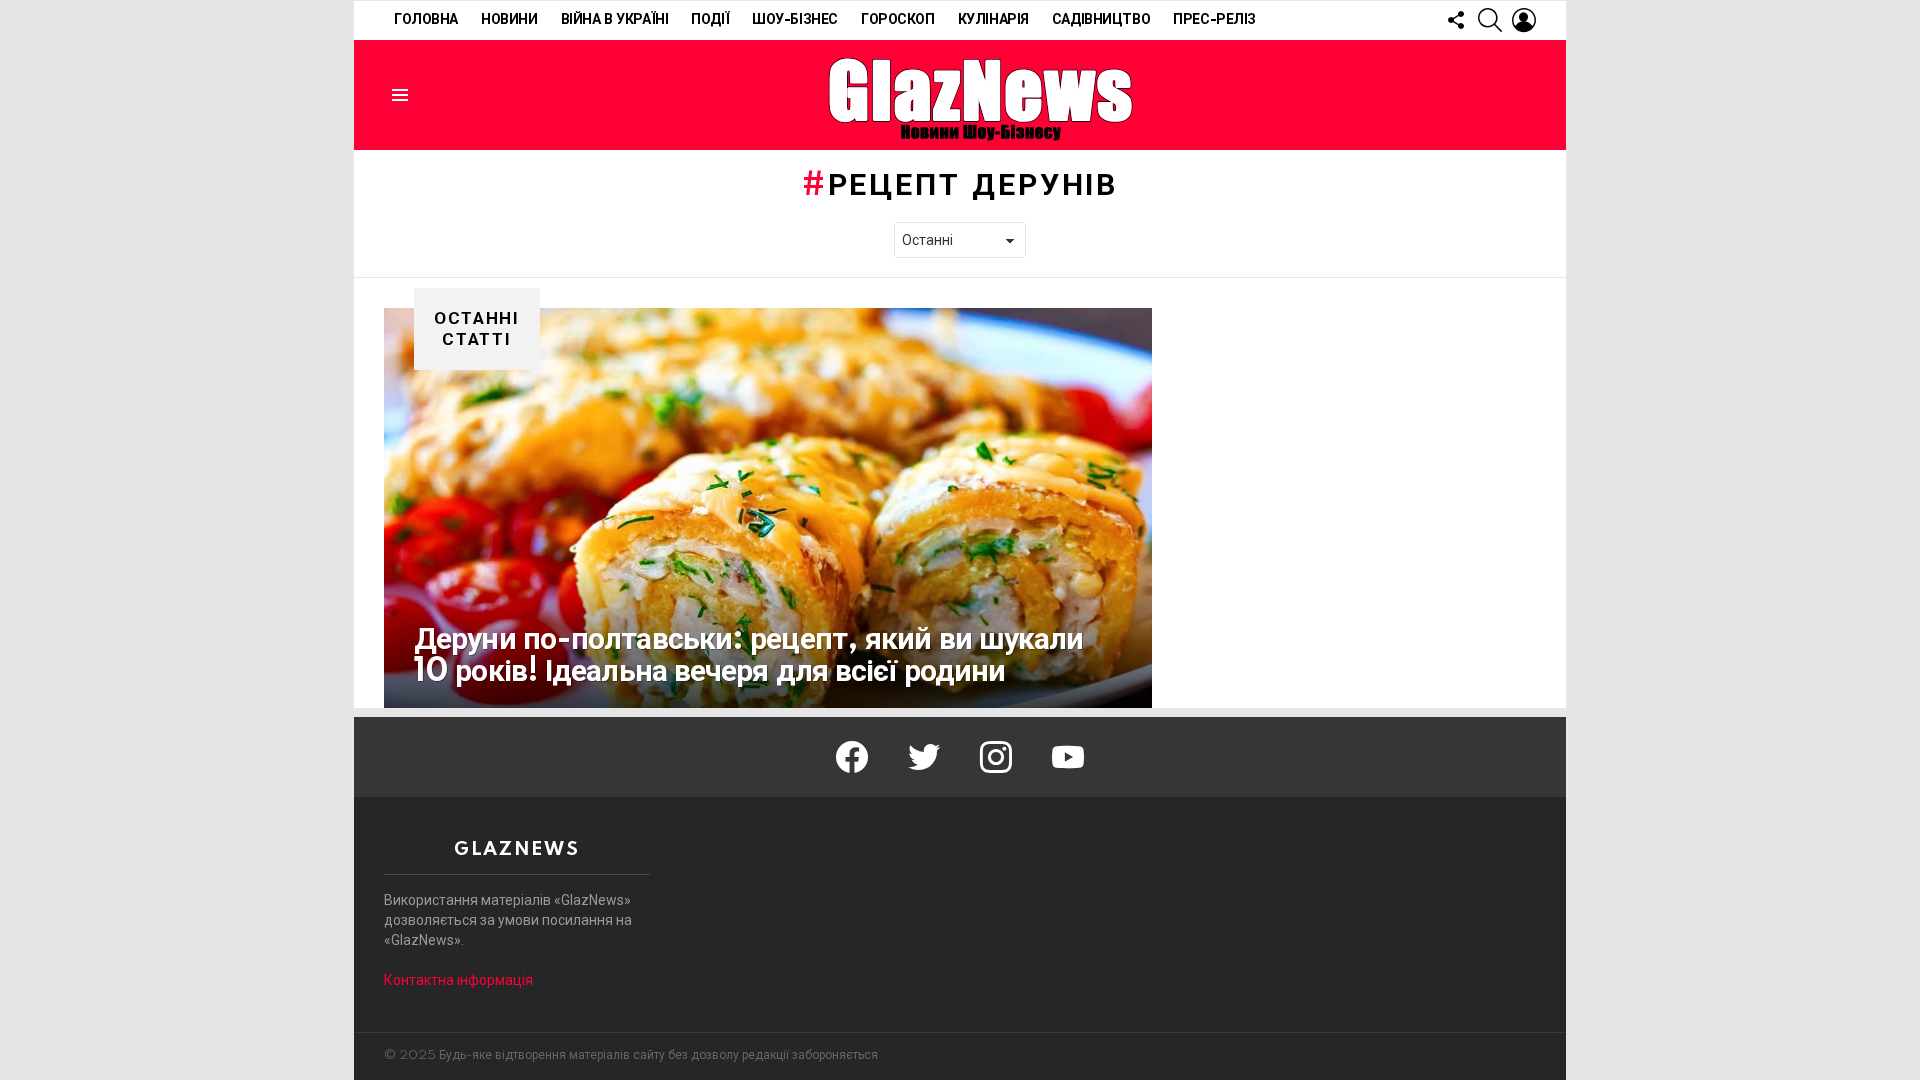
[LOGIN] (1524, 20)
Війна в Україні (615, 20)
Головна (426, 20)
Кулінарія (993, 20)
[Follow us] (1456, 20)
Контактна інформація (458, 980)
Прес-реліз (1214, 20)
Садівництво (1101, 20)
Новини (509, 20)
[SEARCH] (1490, 20)
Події (710, 20)
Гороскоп (898, 20)
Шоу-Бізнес (795, 20)
